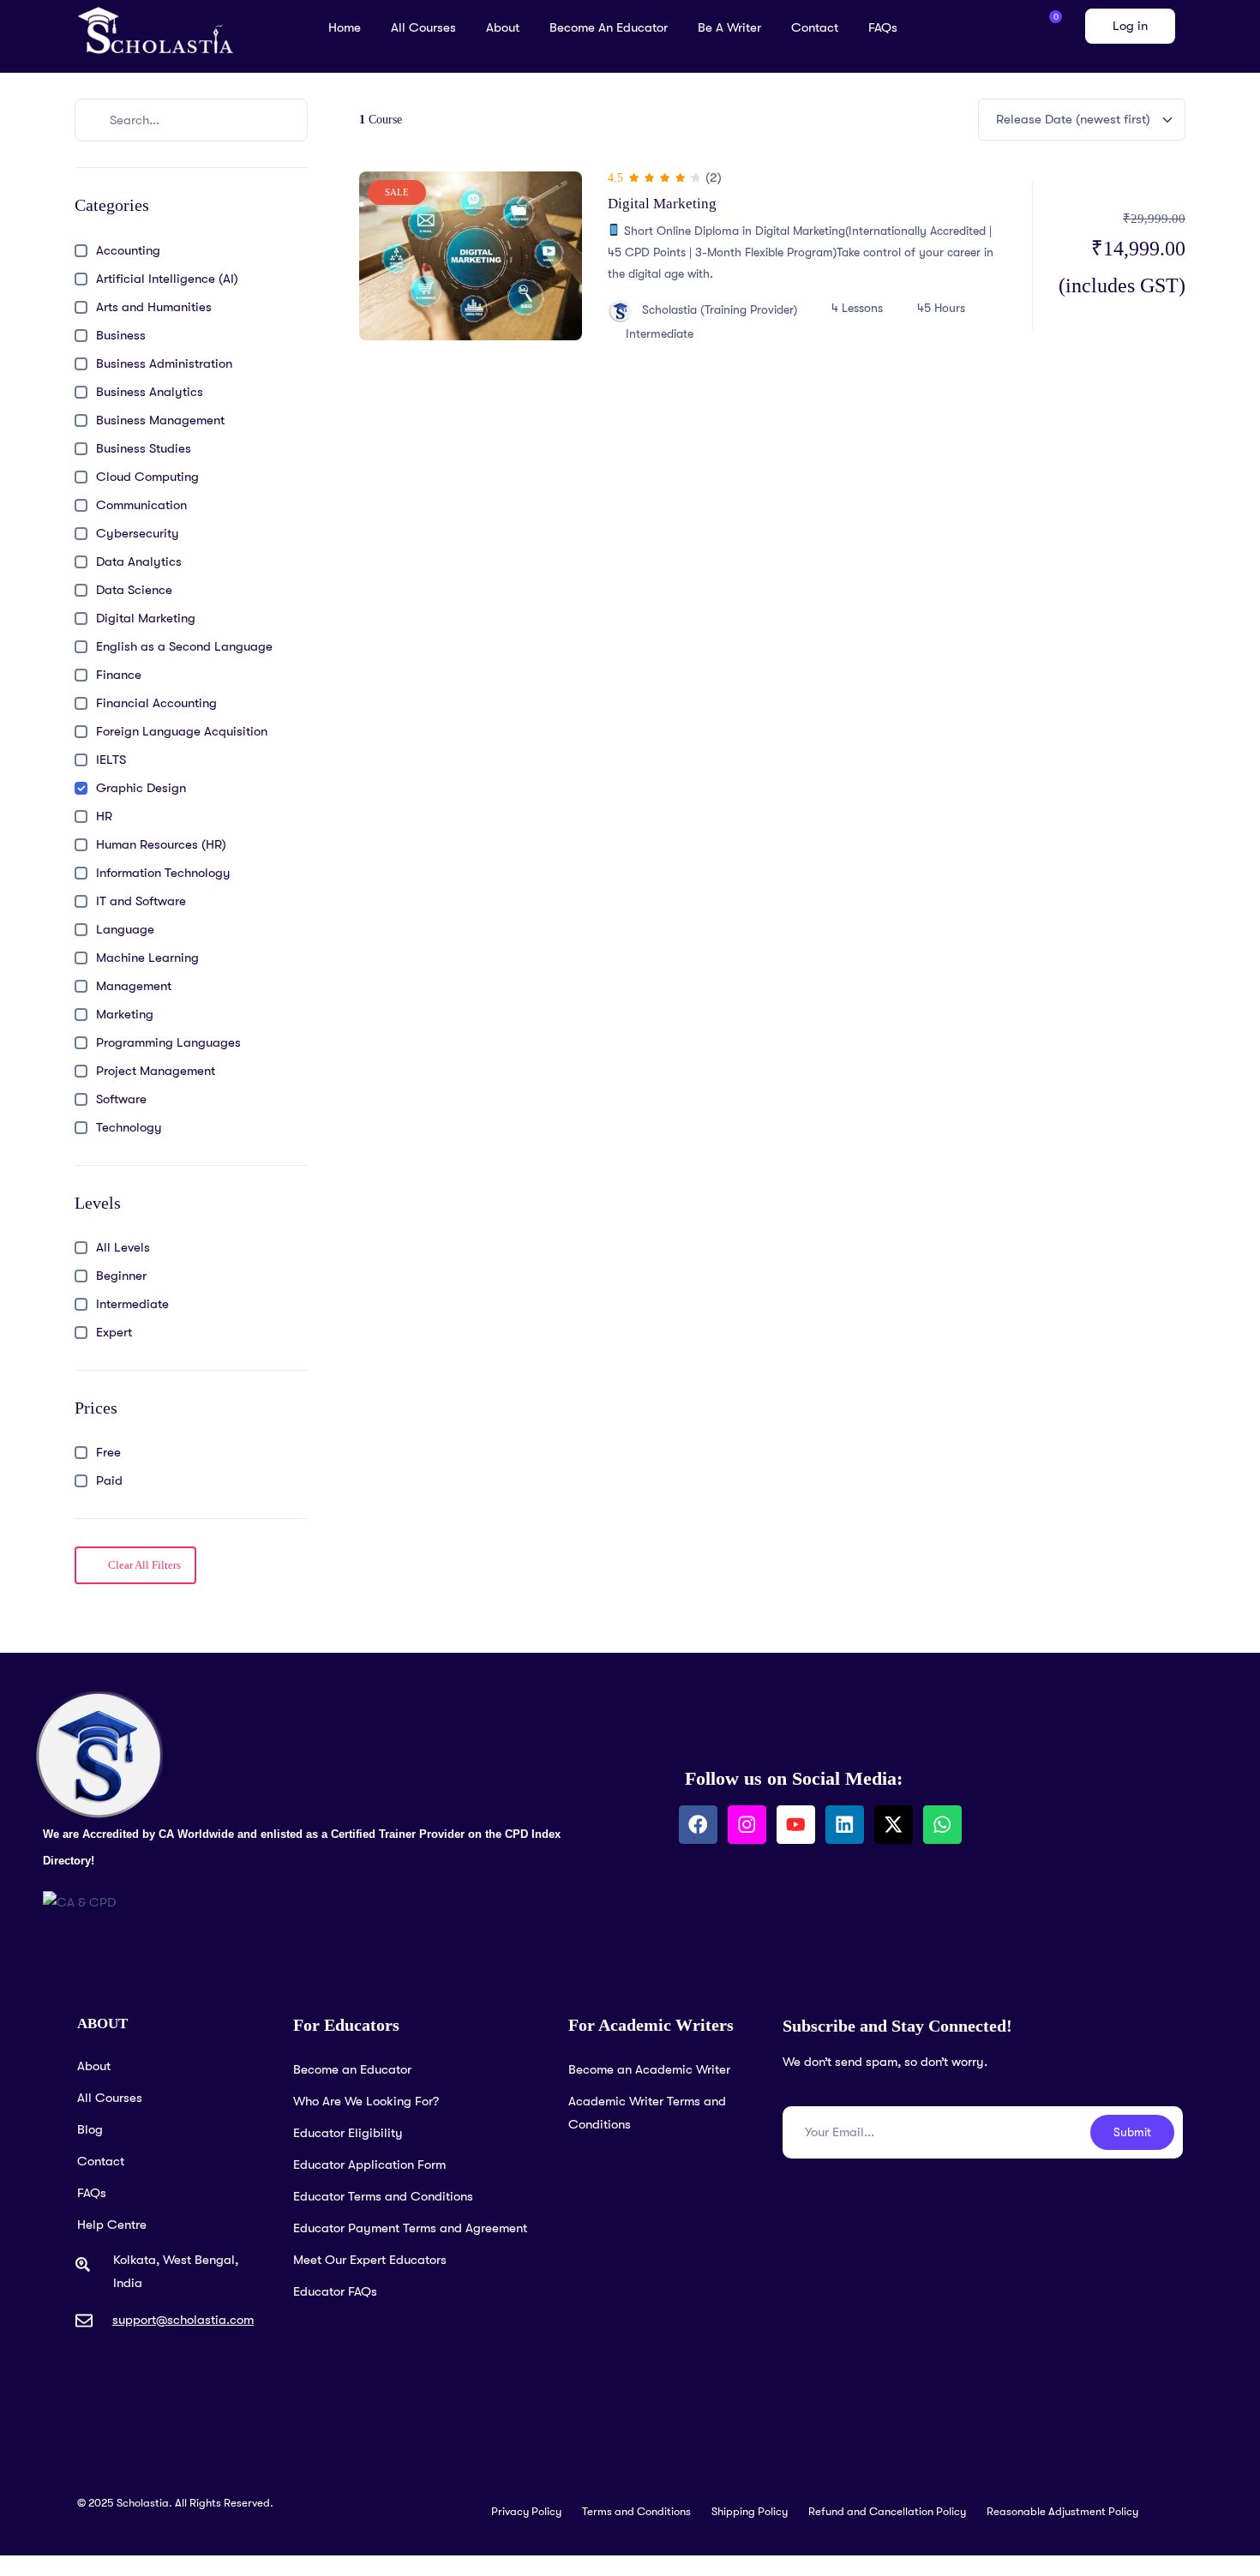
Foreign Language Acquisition (182, 731)
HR (104, 816)
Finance (119, 675)
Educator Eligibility (348, 2133)
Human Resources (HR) (161, 844)
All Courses (423, 27)
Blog (90, 2129)
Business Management (160, 420)
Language (125, 929)
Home (345, 27)
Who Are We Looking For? (366, 2101)
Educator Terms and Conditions (383, 2196)
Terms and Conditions (636, 2511)
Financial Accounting (156, 703)
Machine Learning (147, 958)
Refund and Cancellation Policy (887, 2511)
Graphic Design (141, 788)
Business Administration (164, 363)
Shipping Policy (750, 2511)
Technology (129, 1127)
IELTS (111, 760)
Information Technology (163, 873)
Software (121, 1099)
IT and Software (141, 901)
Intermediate (132, 1304)
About (503, 27)
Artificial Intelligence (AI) (167, 279)
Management (134, 986)
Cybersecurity (138, 533)
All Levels (123, 1247)
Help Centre (112, 2225)
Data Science (134, 590)
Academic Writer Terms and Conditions (647, 2113)
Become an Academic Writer (649, 2069)
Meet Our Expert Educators (370, 2260)
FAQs (883, 27)
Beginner (121, 1276)
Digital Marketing (146, 618)
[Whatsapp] (942, 1825)
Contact (815, 27)
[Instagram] (747, 1825)
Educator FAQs (335, 2291)
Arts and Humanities (154, 307)
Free (108, 1452)
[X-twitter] (894, 1825)
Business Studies (144, 448)
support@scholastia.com (183, 2320)
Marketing (125, 1014)
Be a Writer (729, 27)
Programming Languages (168, 1042)
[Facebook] (698, 1825)
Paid (109, 1480)
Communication (141, 505)
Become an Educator (609, 27)
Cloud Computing (147, 477)
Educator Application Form (369, 2165)
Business (121, 335)
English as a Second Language (184, 646)
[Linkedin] (845, 1825)
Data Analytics (139, 561)
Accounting (128, 250)
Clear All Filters (143, 1565)
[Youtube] (796, 1825)
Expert (114, 1332)
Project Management (156, 1071)
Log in (1130, 26)
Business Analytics (150, 392)
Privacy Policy (526, 2511)
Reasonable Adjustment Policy (1062, 2511)
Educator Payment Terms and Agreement (410, 2228)
